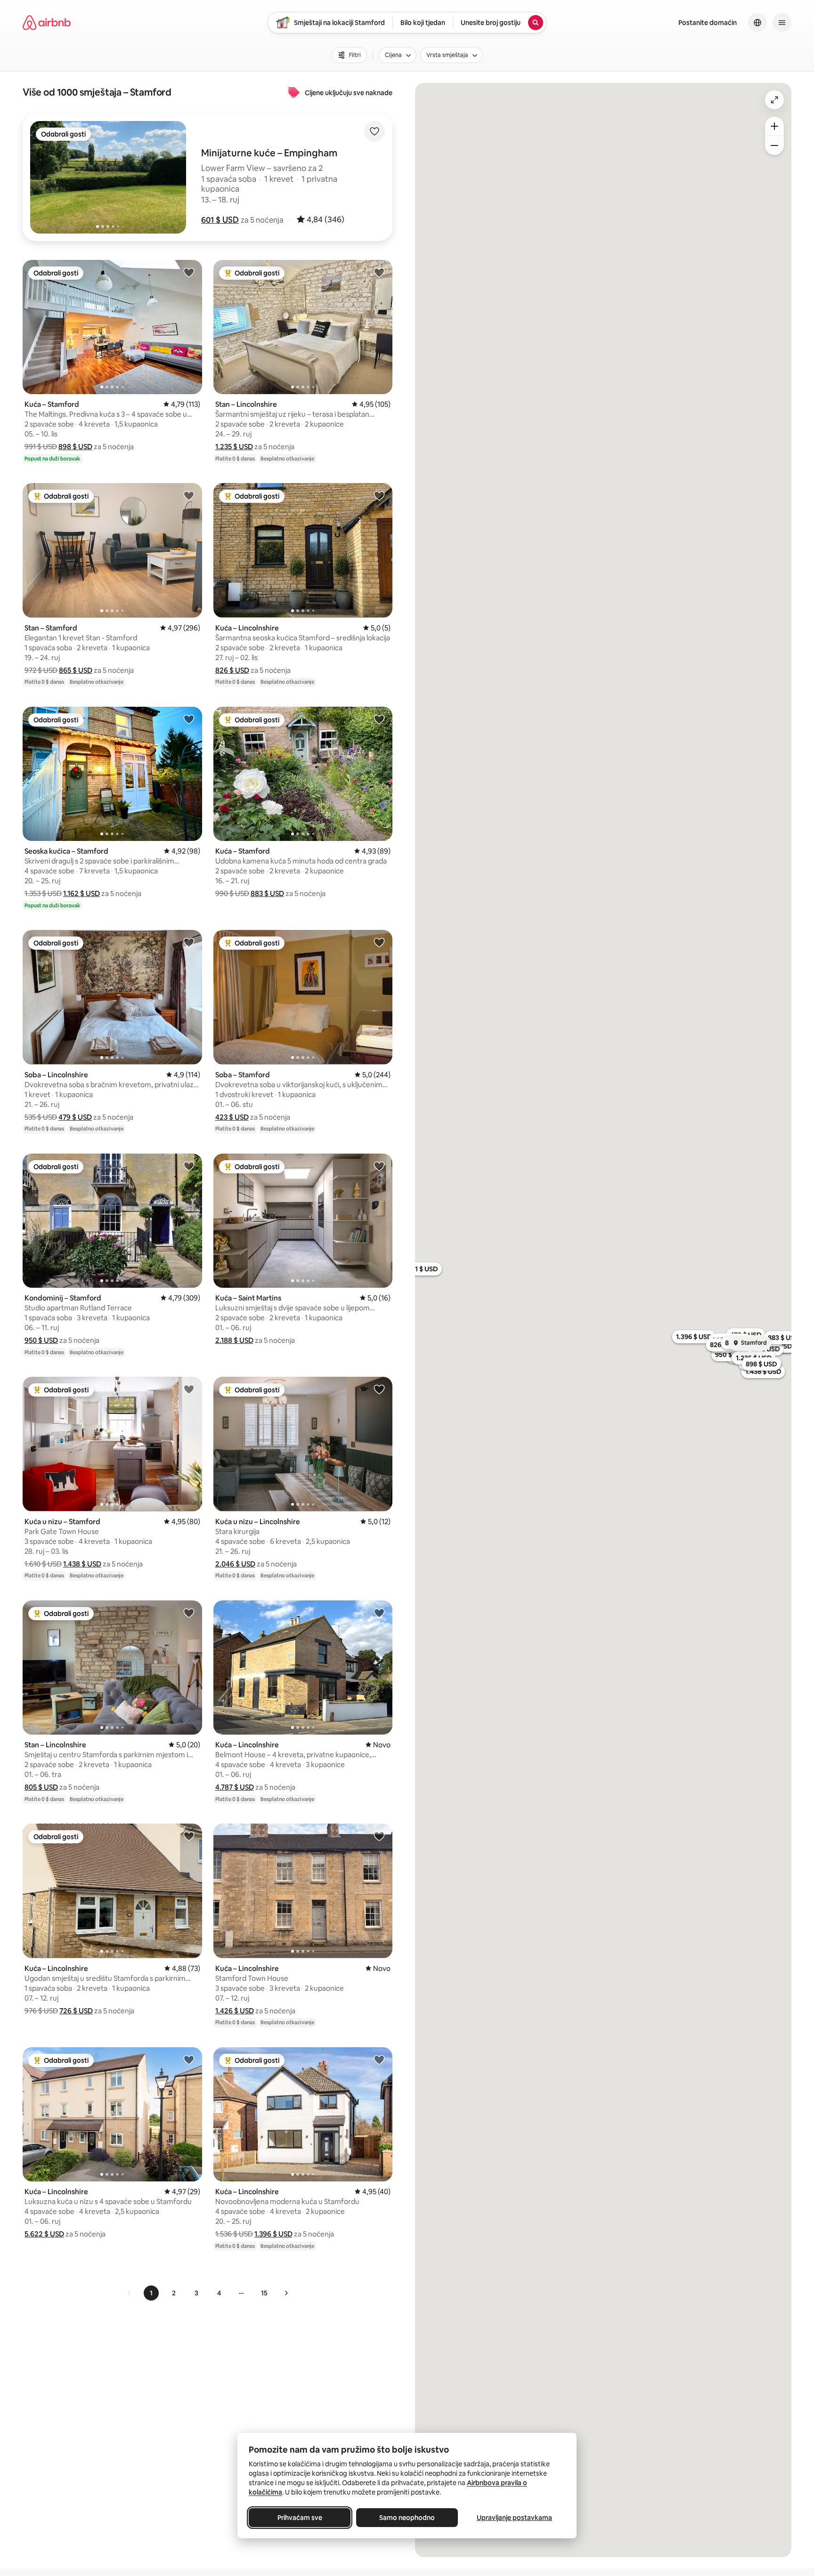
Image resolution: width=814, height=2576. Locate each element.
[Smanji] (774, 145)
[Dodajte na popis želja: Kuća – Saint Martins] (379, 1166)
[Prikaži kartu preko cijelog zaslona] (774, 100)
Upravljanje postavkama (514, 2518)
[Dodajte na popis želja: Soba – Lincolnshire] (189, 942)
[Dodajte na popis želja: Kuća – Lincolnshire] (379, 495)
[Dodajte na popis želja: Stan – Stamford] (189, 495)
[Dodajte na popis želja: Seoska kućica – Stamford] (189, 719)
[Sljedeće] (286, 2293)
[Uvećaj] (774, 126)
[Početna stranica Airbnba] (47, 23)
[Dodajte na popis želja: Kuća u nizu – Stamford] (189, 1389)
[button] (220, 220)
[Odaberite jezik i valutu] (757, 23)
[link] (130, 2293)
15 (264, 2293)
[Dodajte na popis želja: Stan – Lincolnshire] (379, 272)
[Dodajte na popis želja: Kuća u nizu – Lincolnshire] (379, 1389)
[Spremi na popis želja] (374, 131)
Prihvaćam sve (300, 2518)
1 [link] (151, 2293)
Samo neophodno (407, 2518)
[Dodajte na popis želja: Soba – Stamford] (379, 942)
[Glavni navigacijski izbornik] (782, 23)
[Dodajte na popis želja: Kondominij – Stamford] (189, 1166)
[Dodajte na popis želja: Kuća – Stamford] (189, 272)
